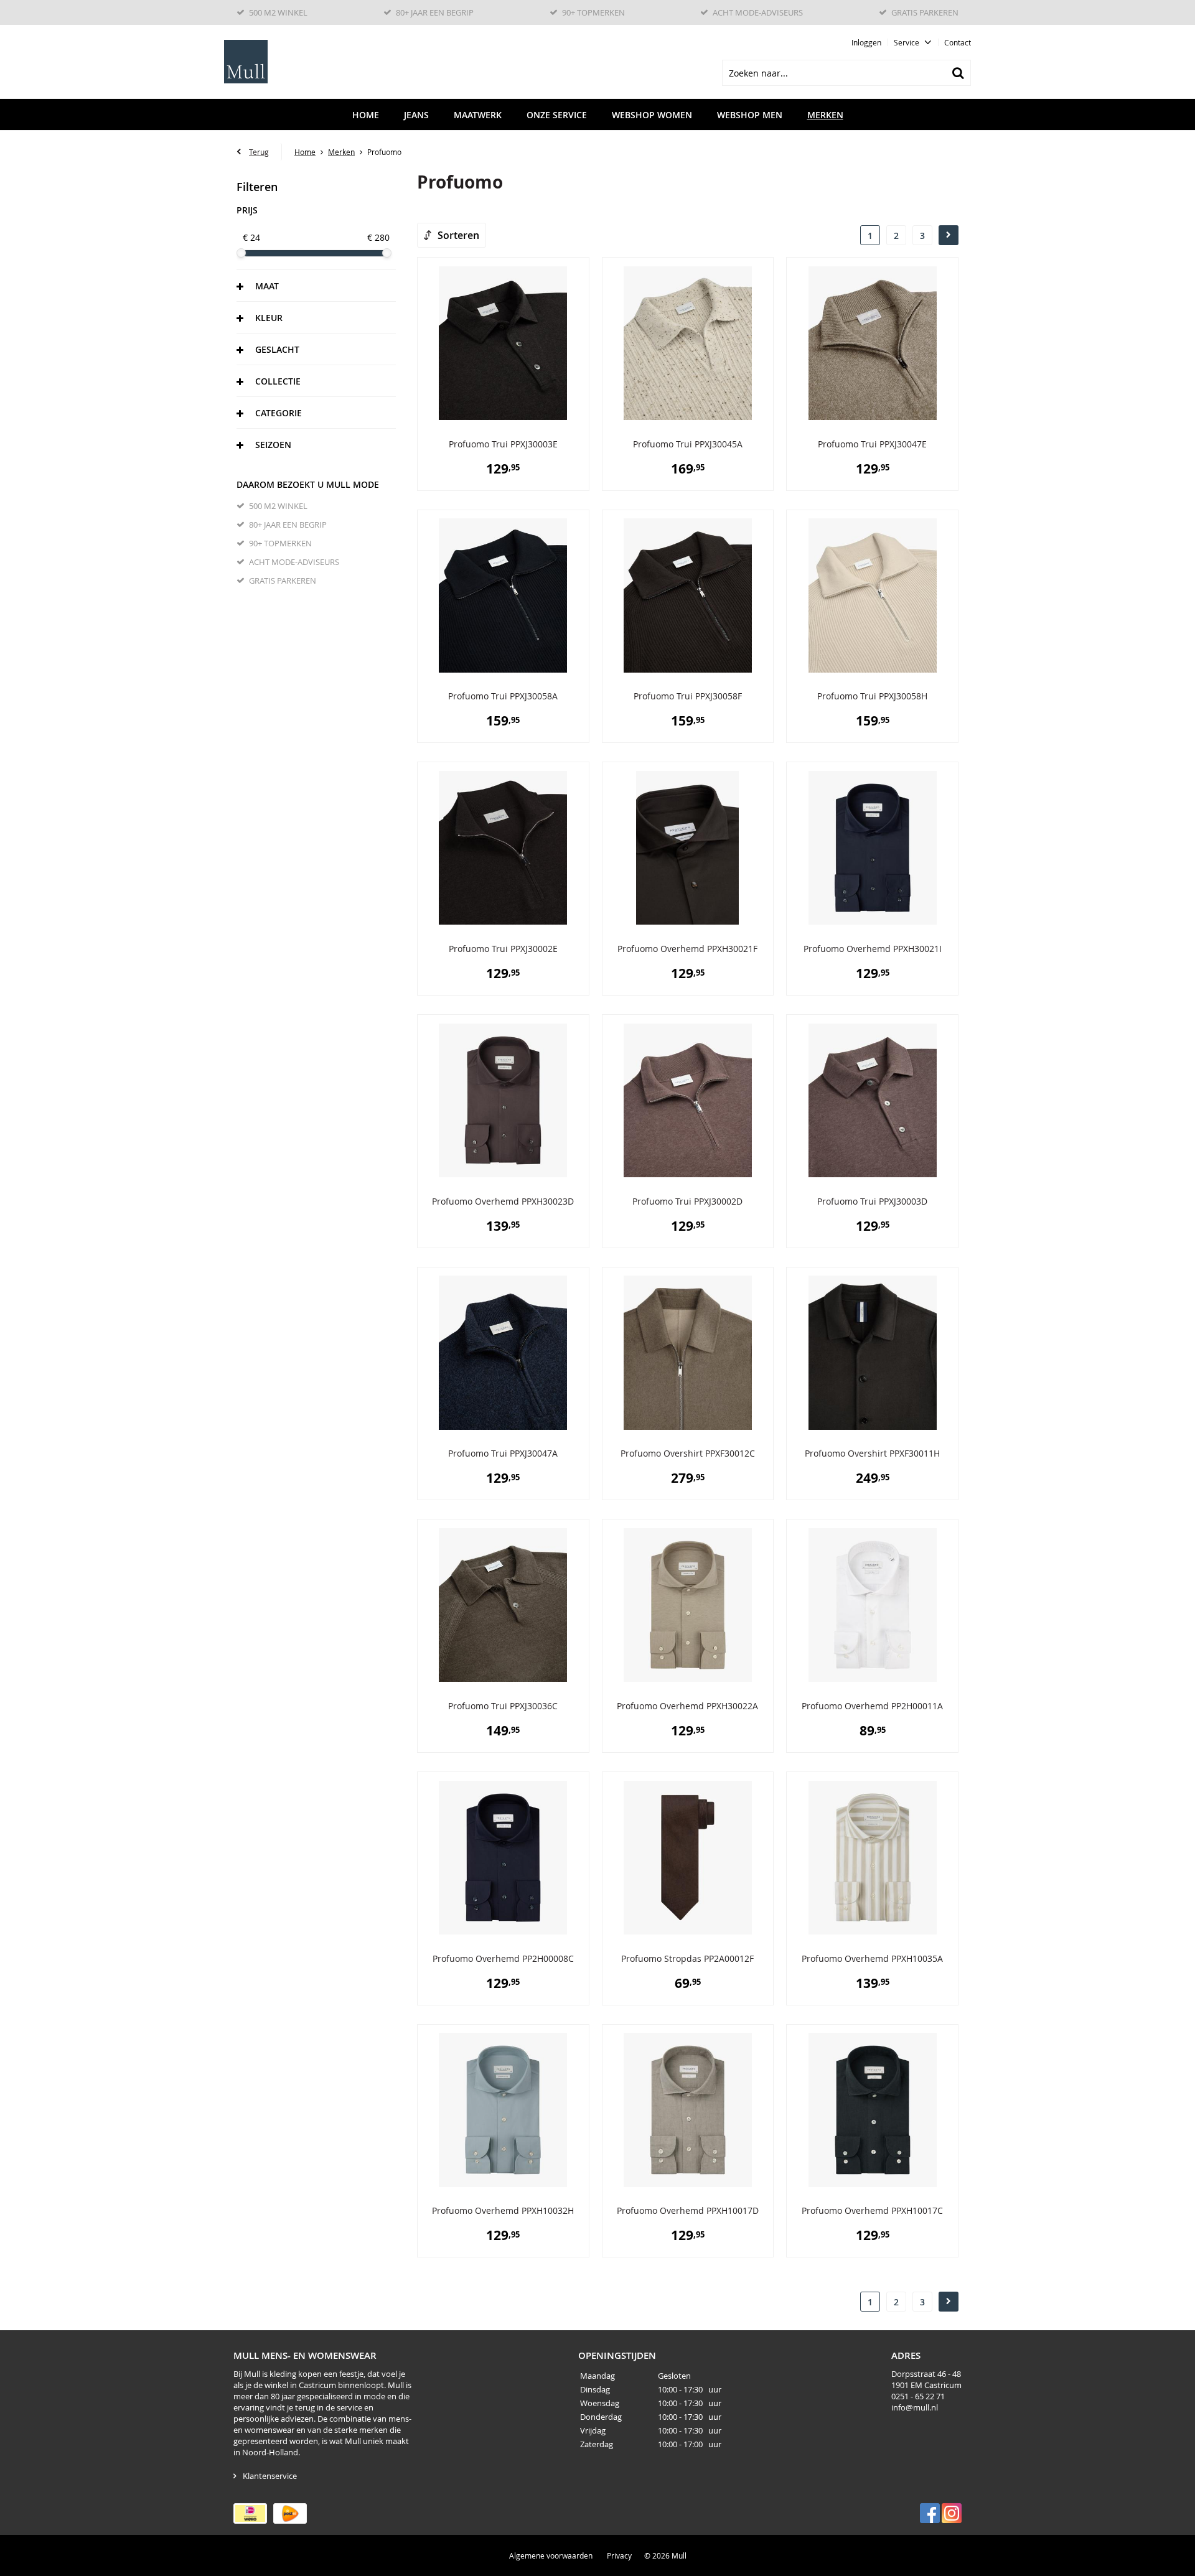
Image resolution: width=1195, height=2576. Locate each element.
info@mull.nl (915, 2407)
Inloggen (866, 42)
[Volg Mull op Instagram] (952, 2513)
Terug (259, 152)
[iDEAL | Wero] (250, 2513)
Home (366, 115)
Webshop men (750, 115)
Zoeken (958, 73)
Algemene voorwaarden (551, 2555)
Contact (958, 42)
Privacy (619, 2555)
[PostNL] (290, 2513)
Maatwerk (478, 115)
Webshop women (652, 115)
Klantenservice (270, 2476)
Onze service (557, 115)
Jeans (416, 115)
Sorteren (458, 235)
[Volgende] (949, 235)
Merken (825, 115)
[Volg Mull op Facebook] (930, 2513)
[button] (316, 286)
